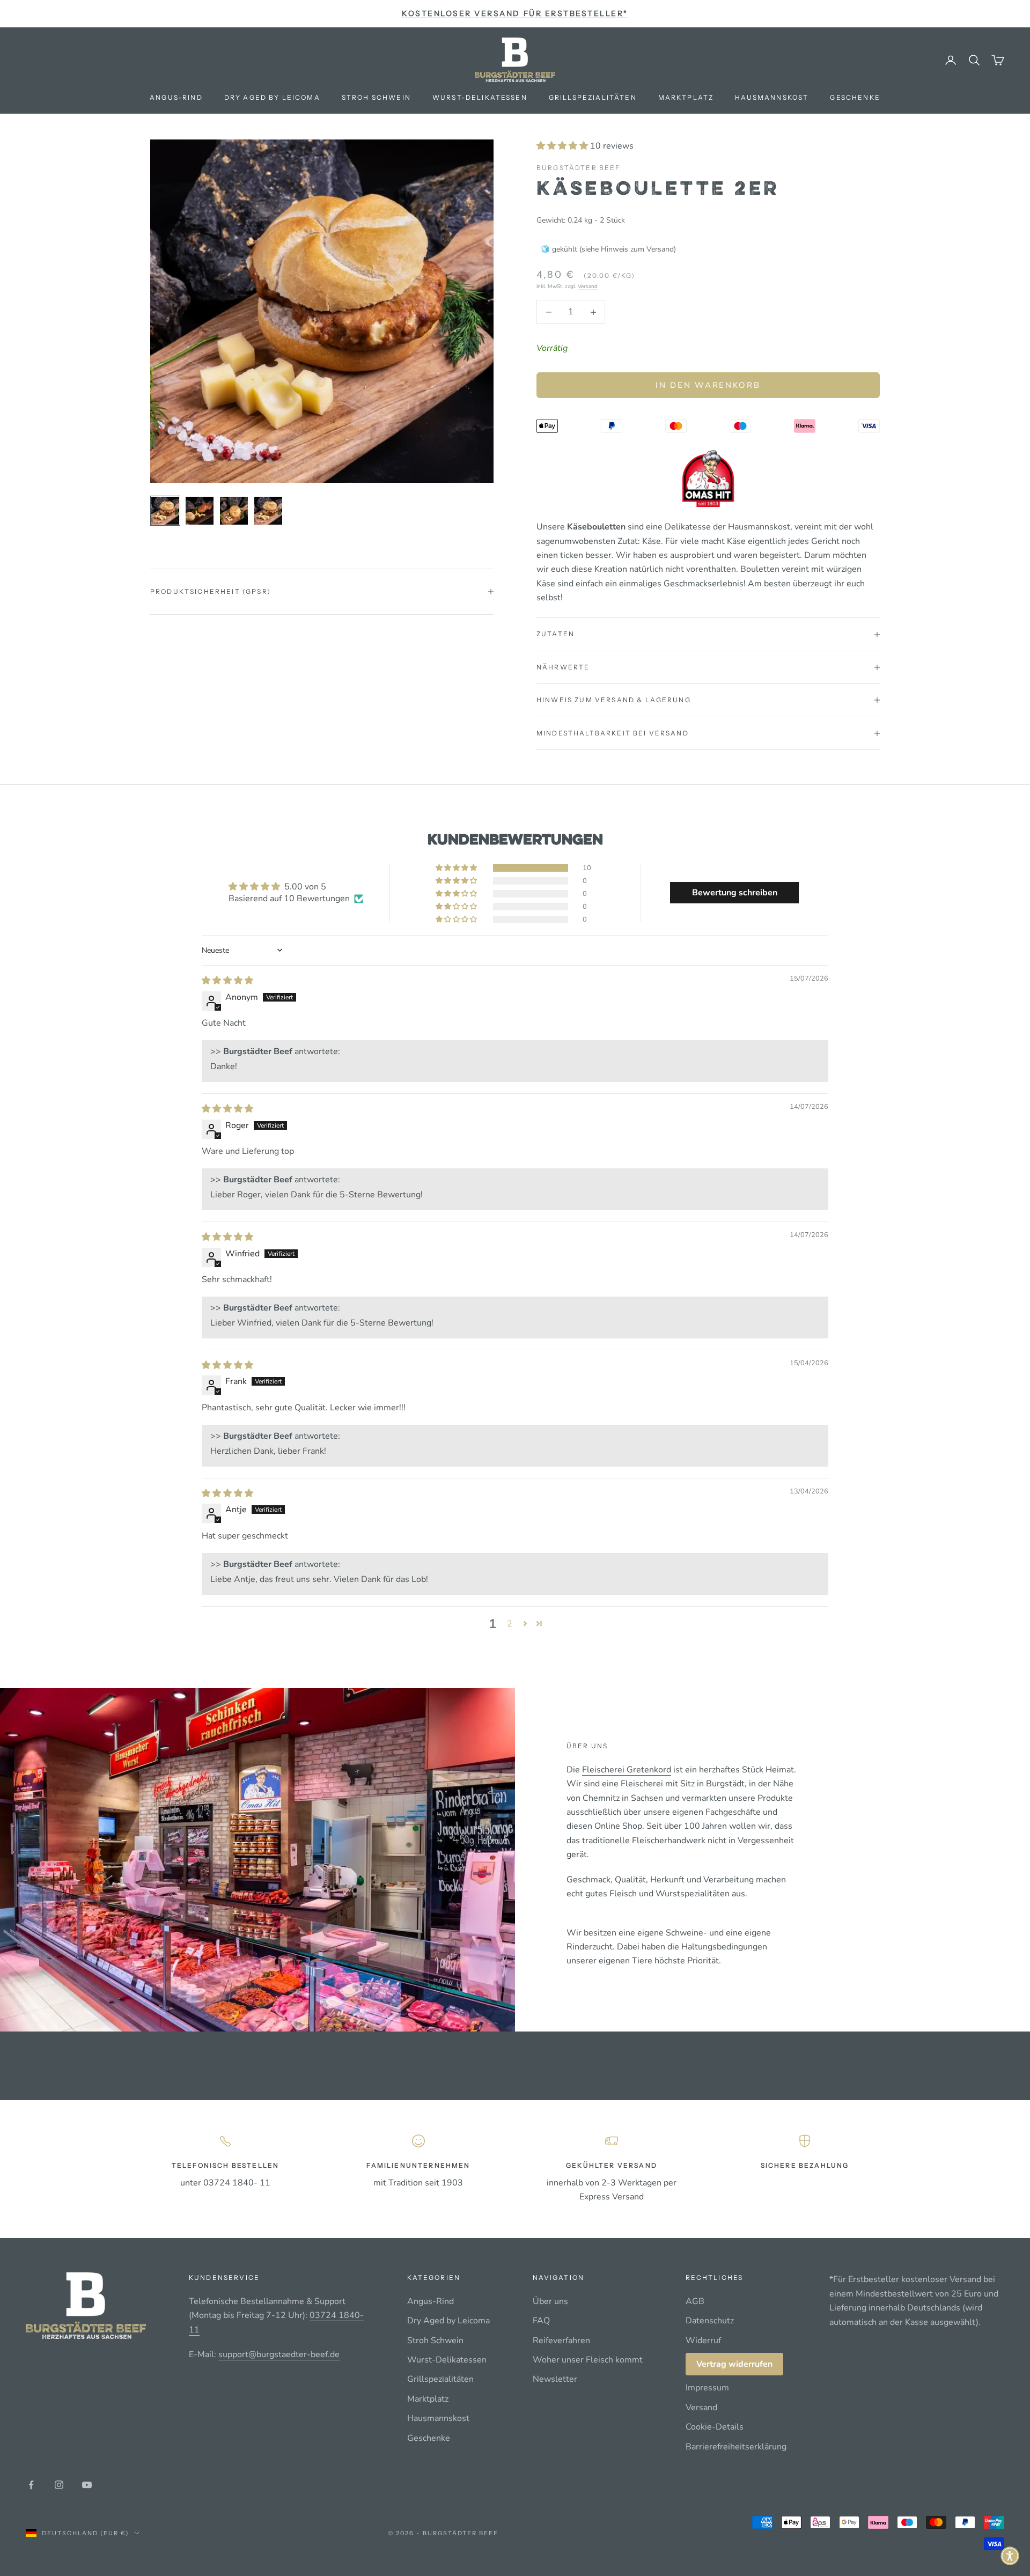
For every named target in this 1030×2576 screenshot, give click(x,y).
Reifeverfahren (561, 2341)
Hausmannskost (772, 97)
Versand (588, 286)
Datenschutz (710, 2321)
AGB (695, 2301)
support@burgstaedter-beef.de (279, 2354)
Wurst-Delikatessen (480, 97)
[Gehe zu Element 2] (200, 511)
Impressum (707, 2388)
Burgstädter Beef (579, 168)
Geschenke (855, 97)
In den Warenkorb (708, 385)
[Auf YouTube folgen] (87, 2485)
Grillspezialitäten (593, 97)
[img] (227, 981)
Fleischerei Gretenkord (627, 1770)
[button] (563, 146)
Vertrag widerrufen (734, 2364)
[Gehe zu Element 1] (165, 511)
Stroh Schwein (376, 97)
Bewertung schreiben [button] (735, 893)
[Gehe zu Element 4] (268, 511)
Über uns (550, 2301)
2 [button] (510, 1624)
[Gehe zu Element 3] (234, 511)
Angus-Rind (176, 97)
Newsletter (555, 2379)
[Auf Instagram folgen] (59, 2485)
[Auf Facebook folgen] (31, 2485)
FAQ (541, 2321)
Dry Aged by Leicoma (272, 97)
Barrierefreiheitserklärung (736, 2447)
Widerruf (703, 2341)
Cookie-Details (715, 2427)
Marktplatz (686, 97)
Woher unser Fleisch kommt (588, 2360)
